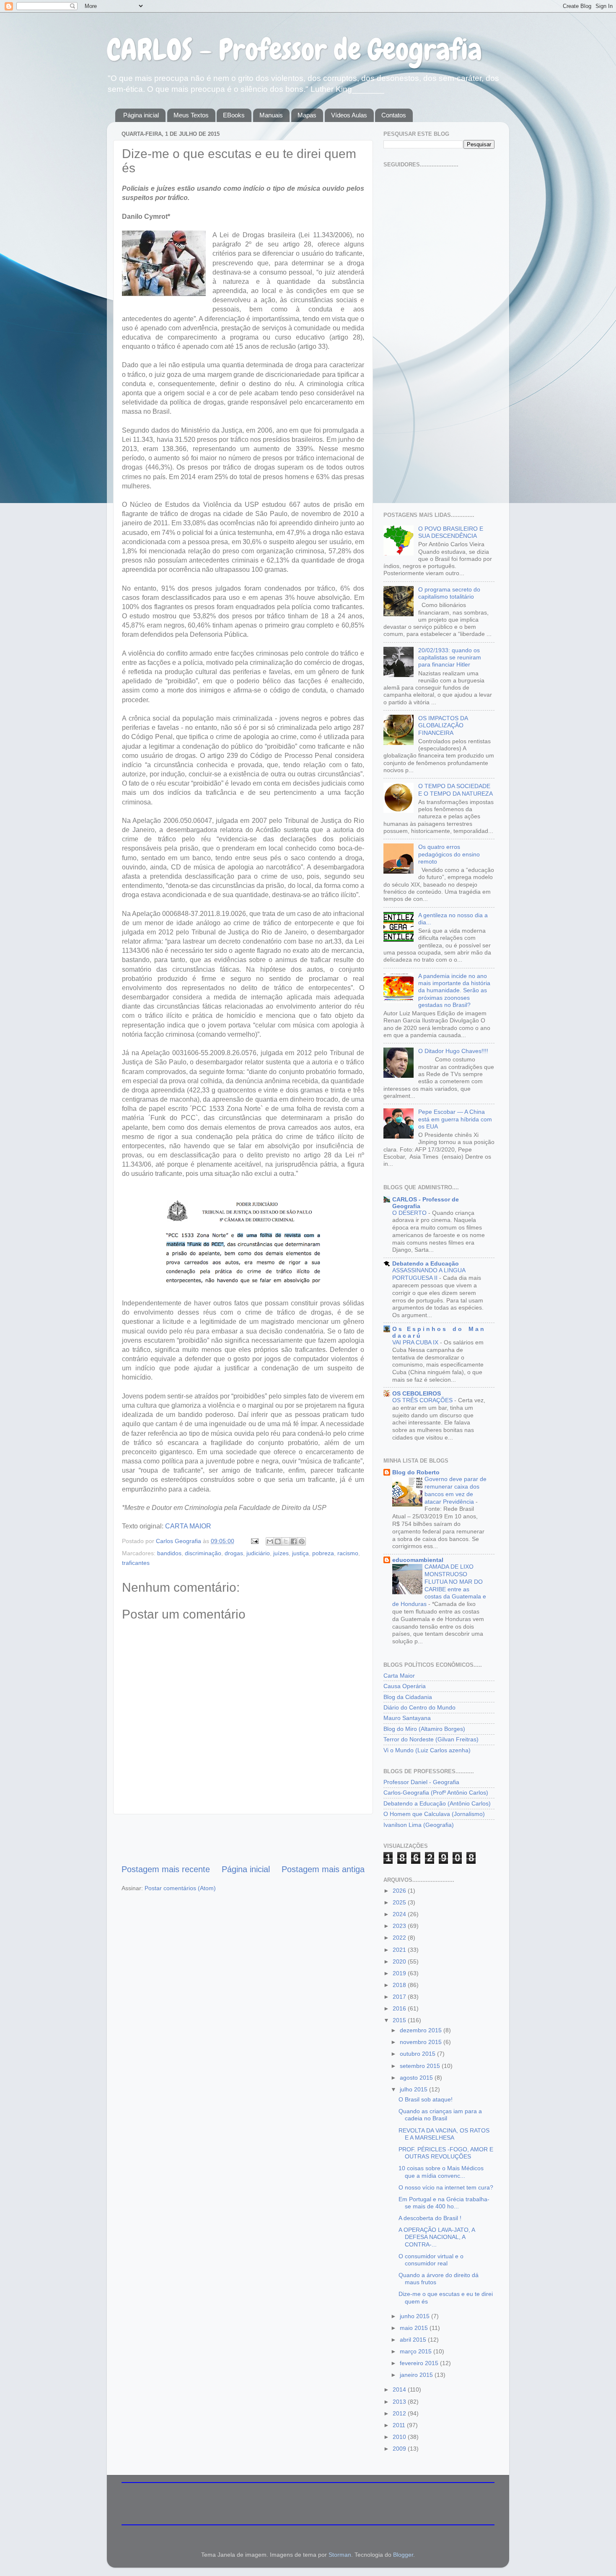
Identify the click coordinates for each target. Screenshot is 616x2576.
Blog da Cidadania (408, 1697)
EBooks (234, 115)
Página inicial (141, 115)
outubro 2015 (418, 2054)
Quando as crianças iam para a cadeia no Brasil (440, 2115)
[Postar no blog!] (278, 1541)
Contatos (394, 115)
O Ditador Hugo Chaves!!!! (453, 1051)
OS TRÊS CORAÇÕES (423, 1400)
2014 (400, 2389)
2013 (400, 2402)
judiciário (258, 1553)
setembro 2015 (421, 2066)
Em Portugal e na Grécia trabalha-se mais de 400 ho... (444, 2203)
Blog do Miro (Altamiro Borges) (424, 1729)
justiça (300, 1553)
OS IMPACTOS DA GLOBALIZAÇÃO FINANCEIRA (443, 725)
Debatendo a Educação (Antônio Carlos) (437, 1803)
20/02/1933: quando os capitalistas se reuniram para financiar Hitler (450, 658)
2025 (400, 1902)
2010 (400, 2437)
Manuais (271, 115)
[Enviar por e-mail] (270, 1541)
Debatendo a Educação (426, 1263)
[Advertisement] (243, 1839)
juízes (281, 1553)
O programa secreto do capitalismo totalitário (449, 593)
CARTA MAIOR (188, 1526)
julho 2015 (414, 2089)
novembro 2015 (422, 2042)
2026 (400, 1891)
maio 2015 (415, 2328)
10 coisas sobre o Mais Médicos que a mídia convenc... (441, 2172)
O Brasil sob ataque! (426, 2099)
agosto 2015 (417, 2078)
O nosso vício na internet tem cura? (446, 2187)
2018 (400, 1985)
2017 (400, 1997)
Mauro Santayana (407, 1718)
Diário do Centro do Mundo (419, 1707)
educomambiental (418, 1560)
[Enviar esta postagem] (254, 1541)
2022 (400, 1938)
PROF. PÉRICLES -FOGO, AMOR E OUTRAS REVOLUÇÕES (446, 2153)
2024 (400, 1914)
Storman (340, 2555)
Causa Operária (405, 1686)
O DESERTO (410, 1213)
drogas (234, 1553)
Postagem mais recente (166, 1869)
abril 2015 (414, 2340)
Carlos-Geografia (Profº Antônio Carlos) (436, 1793)
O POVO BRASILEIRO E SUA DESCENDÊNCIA (451, 532)
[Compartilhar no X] (286, 1541)
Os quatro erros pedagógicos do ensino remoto (449, 854)
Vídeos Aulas (349, 115)
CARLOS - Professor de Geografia (294, 49)
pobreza (323, 1553)
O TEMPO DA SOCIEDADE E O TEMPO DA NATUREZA (456, 790)
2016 (400, 2008)
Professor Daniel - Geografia (421, 1782)
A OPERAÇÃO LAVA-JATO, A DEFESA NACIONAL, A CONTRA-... (437, 2237)
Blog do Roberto (416, 1472)
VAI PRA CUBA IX (416, 1342)
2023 (400, 1926)
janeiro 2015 (417, 2375)
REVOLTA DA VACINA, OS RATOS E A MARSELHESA (444, 2134)
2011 (400, 2425)
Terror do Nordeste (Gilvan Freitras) (431, 1739)
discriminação (203, 1553)
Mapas (307, 115)
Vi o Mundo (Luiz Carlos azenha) (427, 1750)
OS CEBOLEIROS (417, 1393)
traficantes (136, 1563)
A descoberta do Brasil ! (430, 2218)
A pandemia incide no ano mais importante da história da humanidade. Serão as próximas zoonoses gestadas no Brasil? (454, 990)
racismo (348, 1553)
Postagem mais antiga (323, 1869)
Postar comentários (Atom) (180, 1888)
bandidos (169, 1553)
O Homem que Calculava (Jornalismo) (434, 1814)
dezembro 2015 (422, 2030)
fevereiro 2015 (420, 2363)
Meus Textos (191, 115)
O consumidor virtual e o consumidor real (431, 2260)
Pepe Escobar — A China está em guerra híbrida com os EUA (455, 1119)
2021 (400, 1950)
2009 (400, 2449)
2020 (400, 1961)
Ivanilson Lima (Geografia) (419, 1825)
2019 (400, 1973)
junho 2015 (415, 2316)
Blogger (403, 2555)
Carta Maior (399, 1676)
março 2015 (417, 2351)
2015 (400, 2020)
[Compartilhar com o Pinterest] (302, 1541)
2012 (400, 2413)
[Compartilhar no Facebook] (294, 1541)
